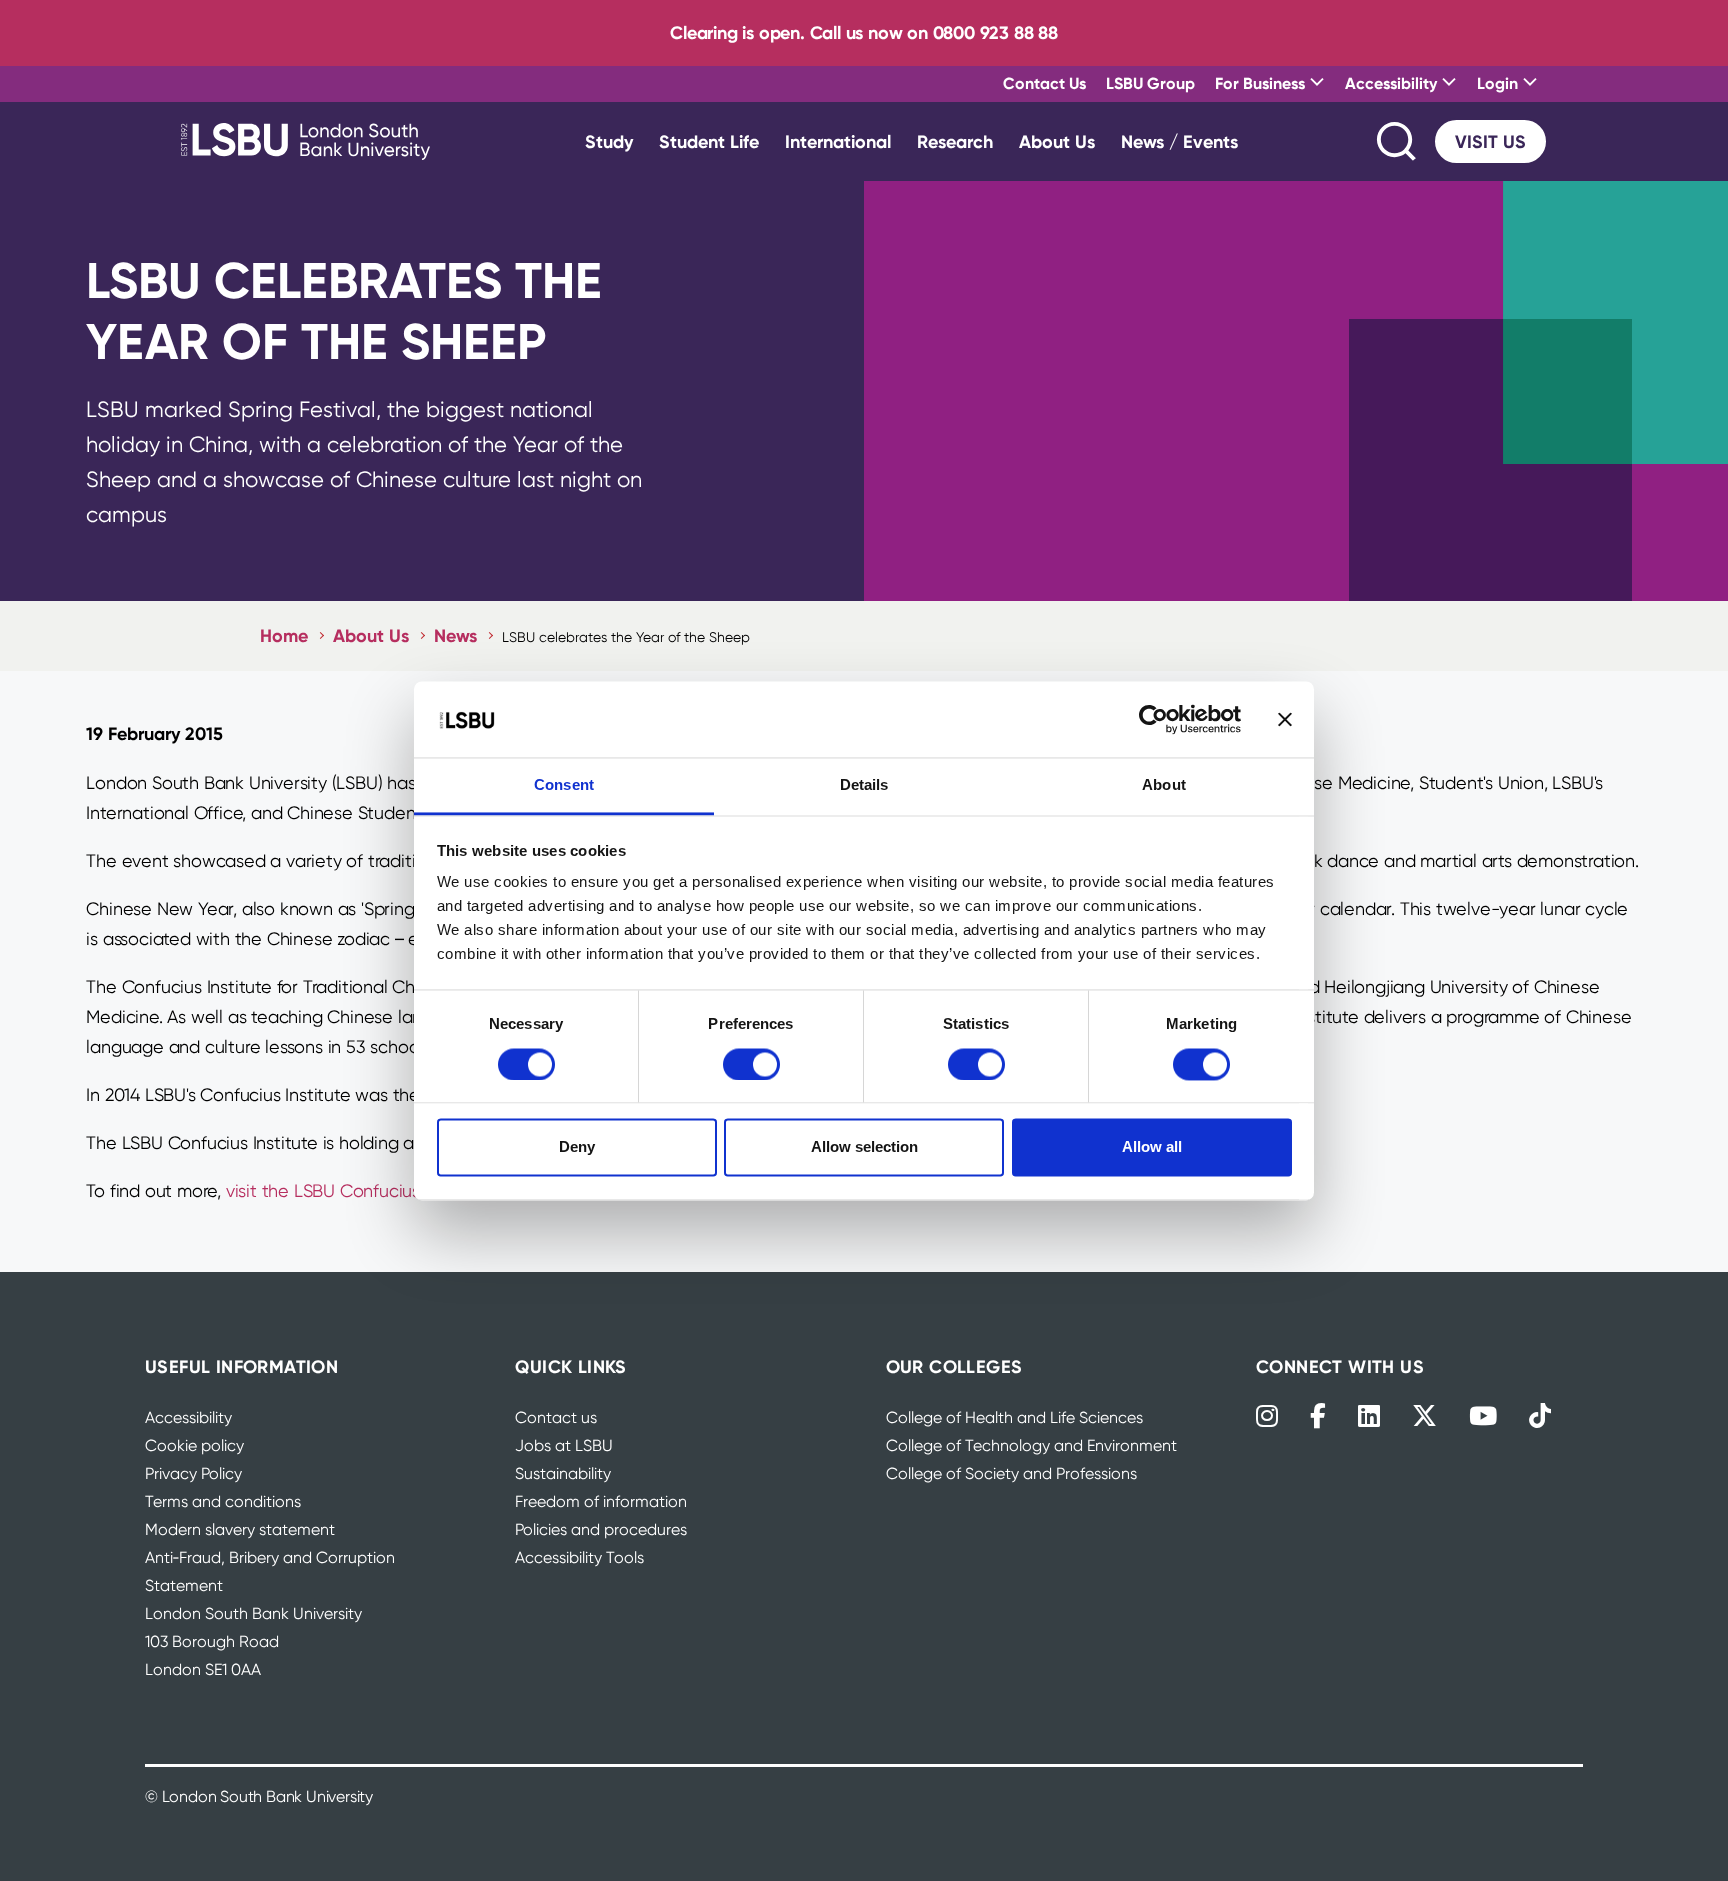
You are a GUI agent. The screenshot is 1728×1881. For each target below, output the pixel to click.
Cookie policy (194, 1445)
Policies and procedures (601, 1529)
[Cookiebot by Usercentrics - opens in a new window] (1153, 719)
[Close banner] (1285, 719)
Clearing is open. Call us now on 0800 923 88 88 (864, 32)
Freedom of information (601, 1501)
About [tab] (1164, 785)
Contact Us (1044, 83)
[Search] (1398, 141)
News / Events (1179, 141)
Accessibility (188, 1417)
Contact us (556, 1417)
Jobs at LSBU (564, 1445)
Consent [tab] (564, 785)
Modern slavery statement (240, 1529)
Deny (577, 1147)
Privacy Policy (193, 1473)
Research (955, 141)
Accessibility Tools (579, 1557)
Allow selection (864, 1147)
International (838, 141)
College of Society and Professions (1011, 1473)
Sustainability (563, 1473)
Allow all (1152, 1147)
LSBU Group (1150, 83)
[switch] (751, 1064)
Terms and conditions (223, 1501)
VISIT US (1490, 141)
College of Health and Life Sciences (1014, 1417)
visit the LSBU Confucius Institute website (392, 1190)
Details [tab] (864, 785)
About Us (1057, 141)
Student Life (709, 141)
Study (609, 141)
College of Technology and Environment (1031, 1445)
